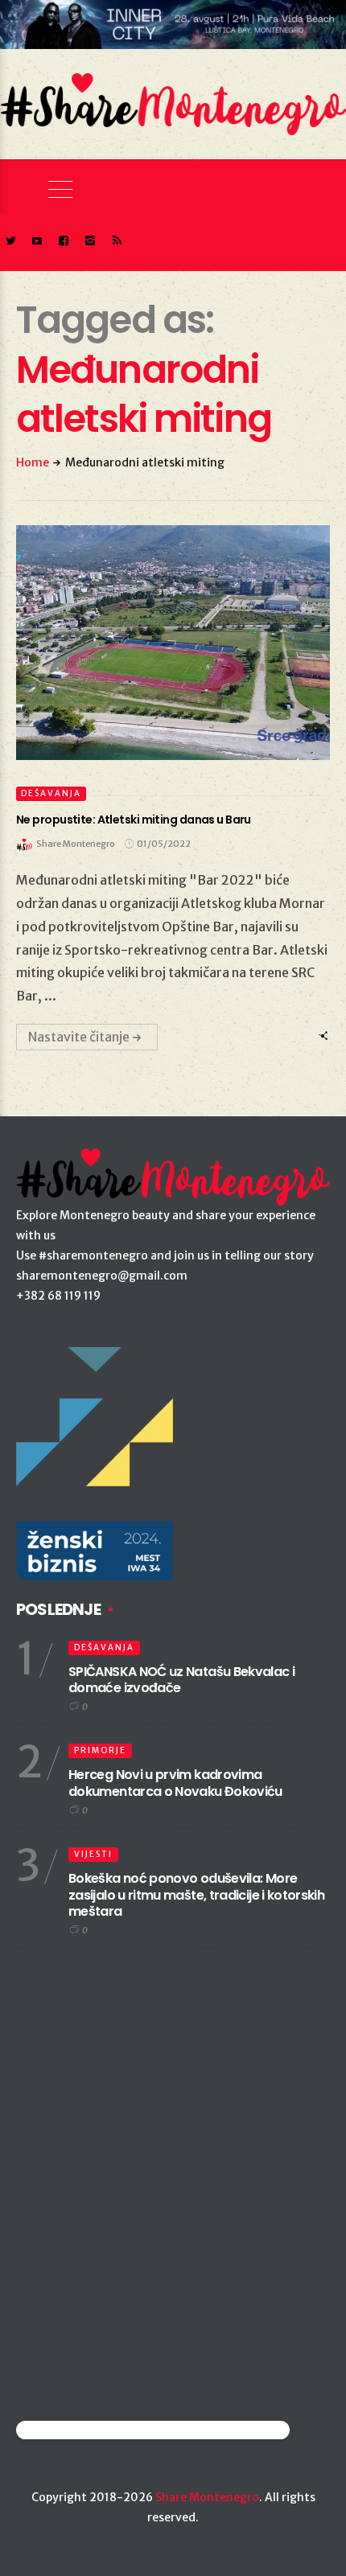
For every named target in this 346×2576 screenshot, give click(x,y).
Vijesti (93, 1854)
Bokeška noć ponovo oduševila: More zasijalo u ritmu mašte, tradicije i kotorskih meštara (196, 1895)
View (164, 643)
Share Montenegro (207, 2497)
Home (33, 462)
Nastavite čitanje (79, 1037)
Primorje (100, 1750)
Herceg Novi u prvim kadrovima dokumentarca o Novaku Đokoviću (175, 1783)
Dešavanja (51, 793)
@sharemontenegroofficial (86, 2430)
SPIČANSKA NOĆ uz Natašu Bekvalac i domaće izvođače (181, 1680)
